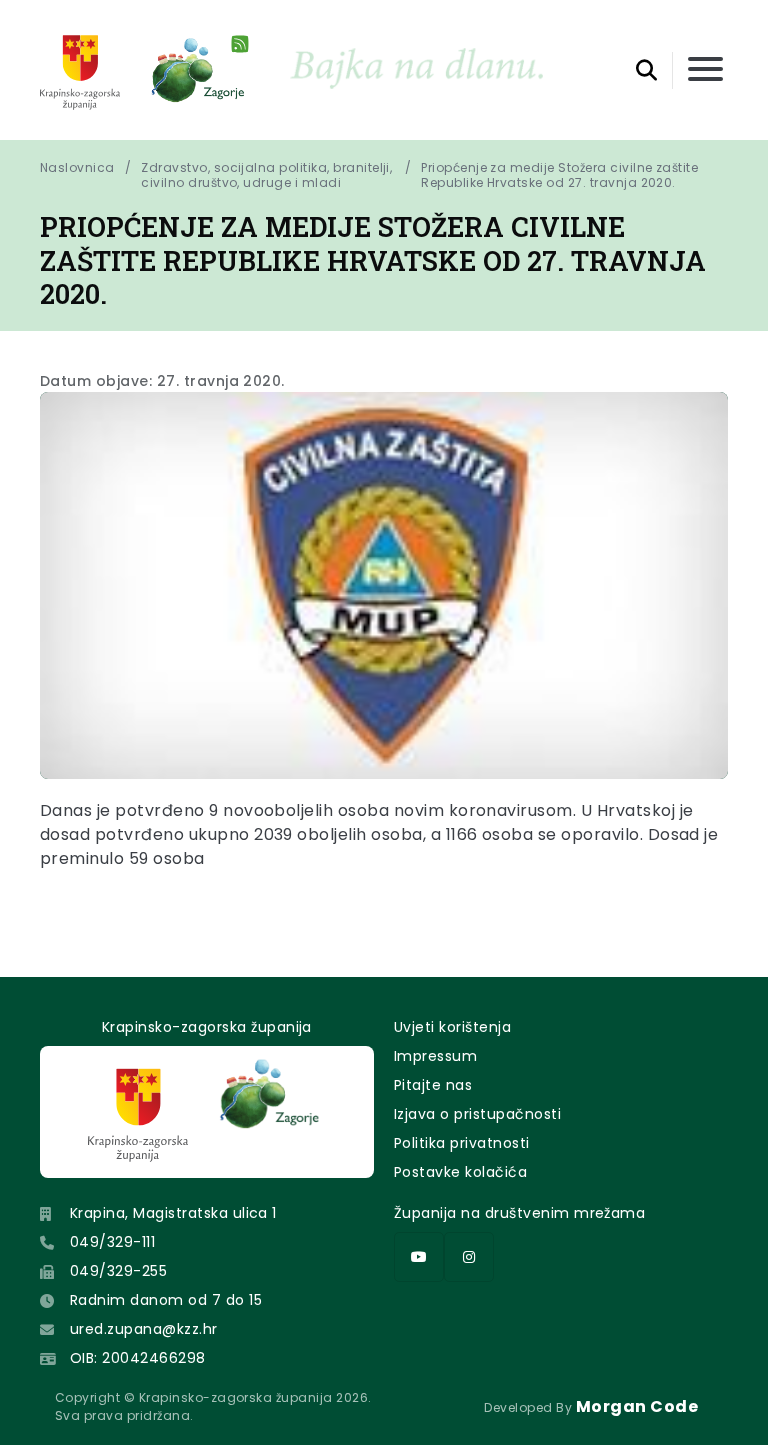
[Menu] (705, 70)
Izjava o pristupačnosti (477, 1114)
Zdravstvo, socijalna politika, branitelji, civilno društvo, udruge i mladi (266, 175)
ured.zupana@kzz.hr (144, 1329)
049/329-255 (118, 1271)
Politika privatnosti (462, 1143)
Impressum (435, 1056)
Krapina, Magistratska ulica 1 (173, 1213)
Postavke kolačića (460, 1172)
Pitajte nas (433, 1085)
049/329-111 (112, 1242)
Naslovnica (77, 168)
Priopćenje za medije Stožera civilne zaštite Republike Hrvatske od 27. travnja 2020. (561, 175)
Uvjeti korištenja (452, 1027)
